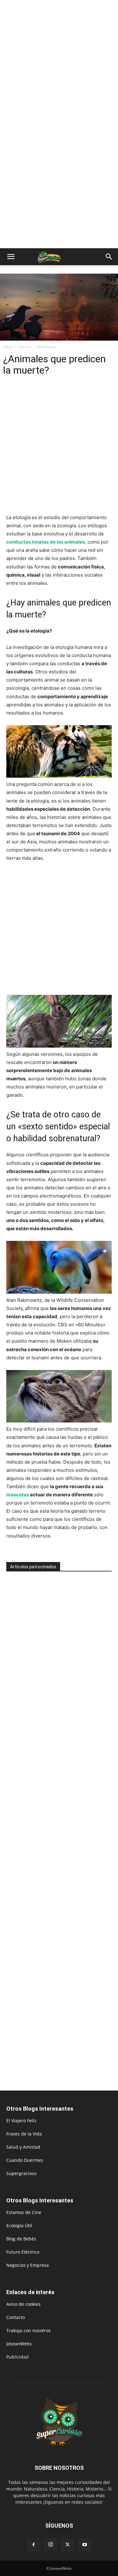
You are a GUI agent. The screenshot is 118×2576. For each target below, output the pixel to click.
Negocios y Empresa (28, 2265)
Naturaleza (47, 347)
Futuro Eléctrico (23, 2252)
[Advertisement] (59, 62)
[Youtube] (85, 2545)
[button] (11, 257)
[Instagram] (51, 2545)
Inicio (8, 347)
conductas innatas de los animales (46, 542)
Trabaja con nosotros (28, 2330)
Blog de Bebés (21, 2239)
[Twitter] (68, 2545)
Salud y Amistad (23, 2147)
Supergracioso (21, 2173)
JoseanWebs (19, 2344)
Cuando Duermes (25, 2160)
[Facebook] (34, 2545)
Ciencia (25, 347)
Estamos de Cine (24, 2212)
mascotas (18, 1495)
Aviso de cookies (23, 2304)
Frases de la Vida (24, 2134)
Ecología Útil (19, 2225)
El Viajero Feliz (21, 2121)
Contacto (16, 2317)
